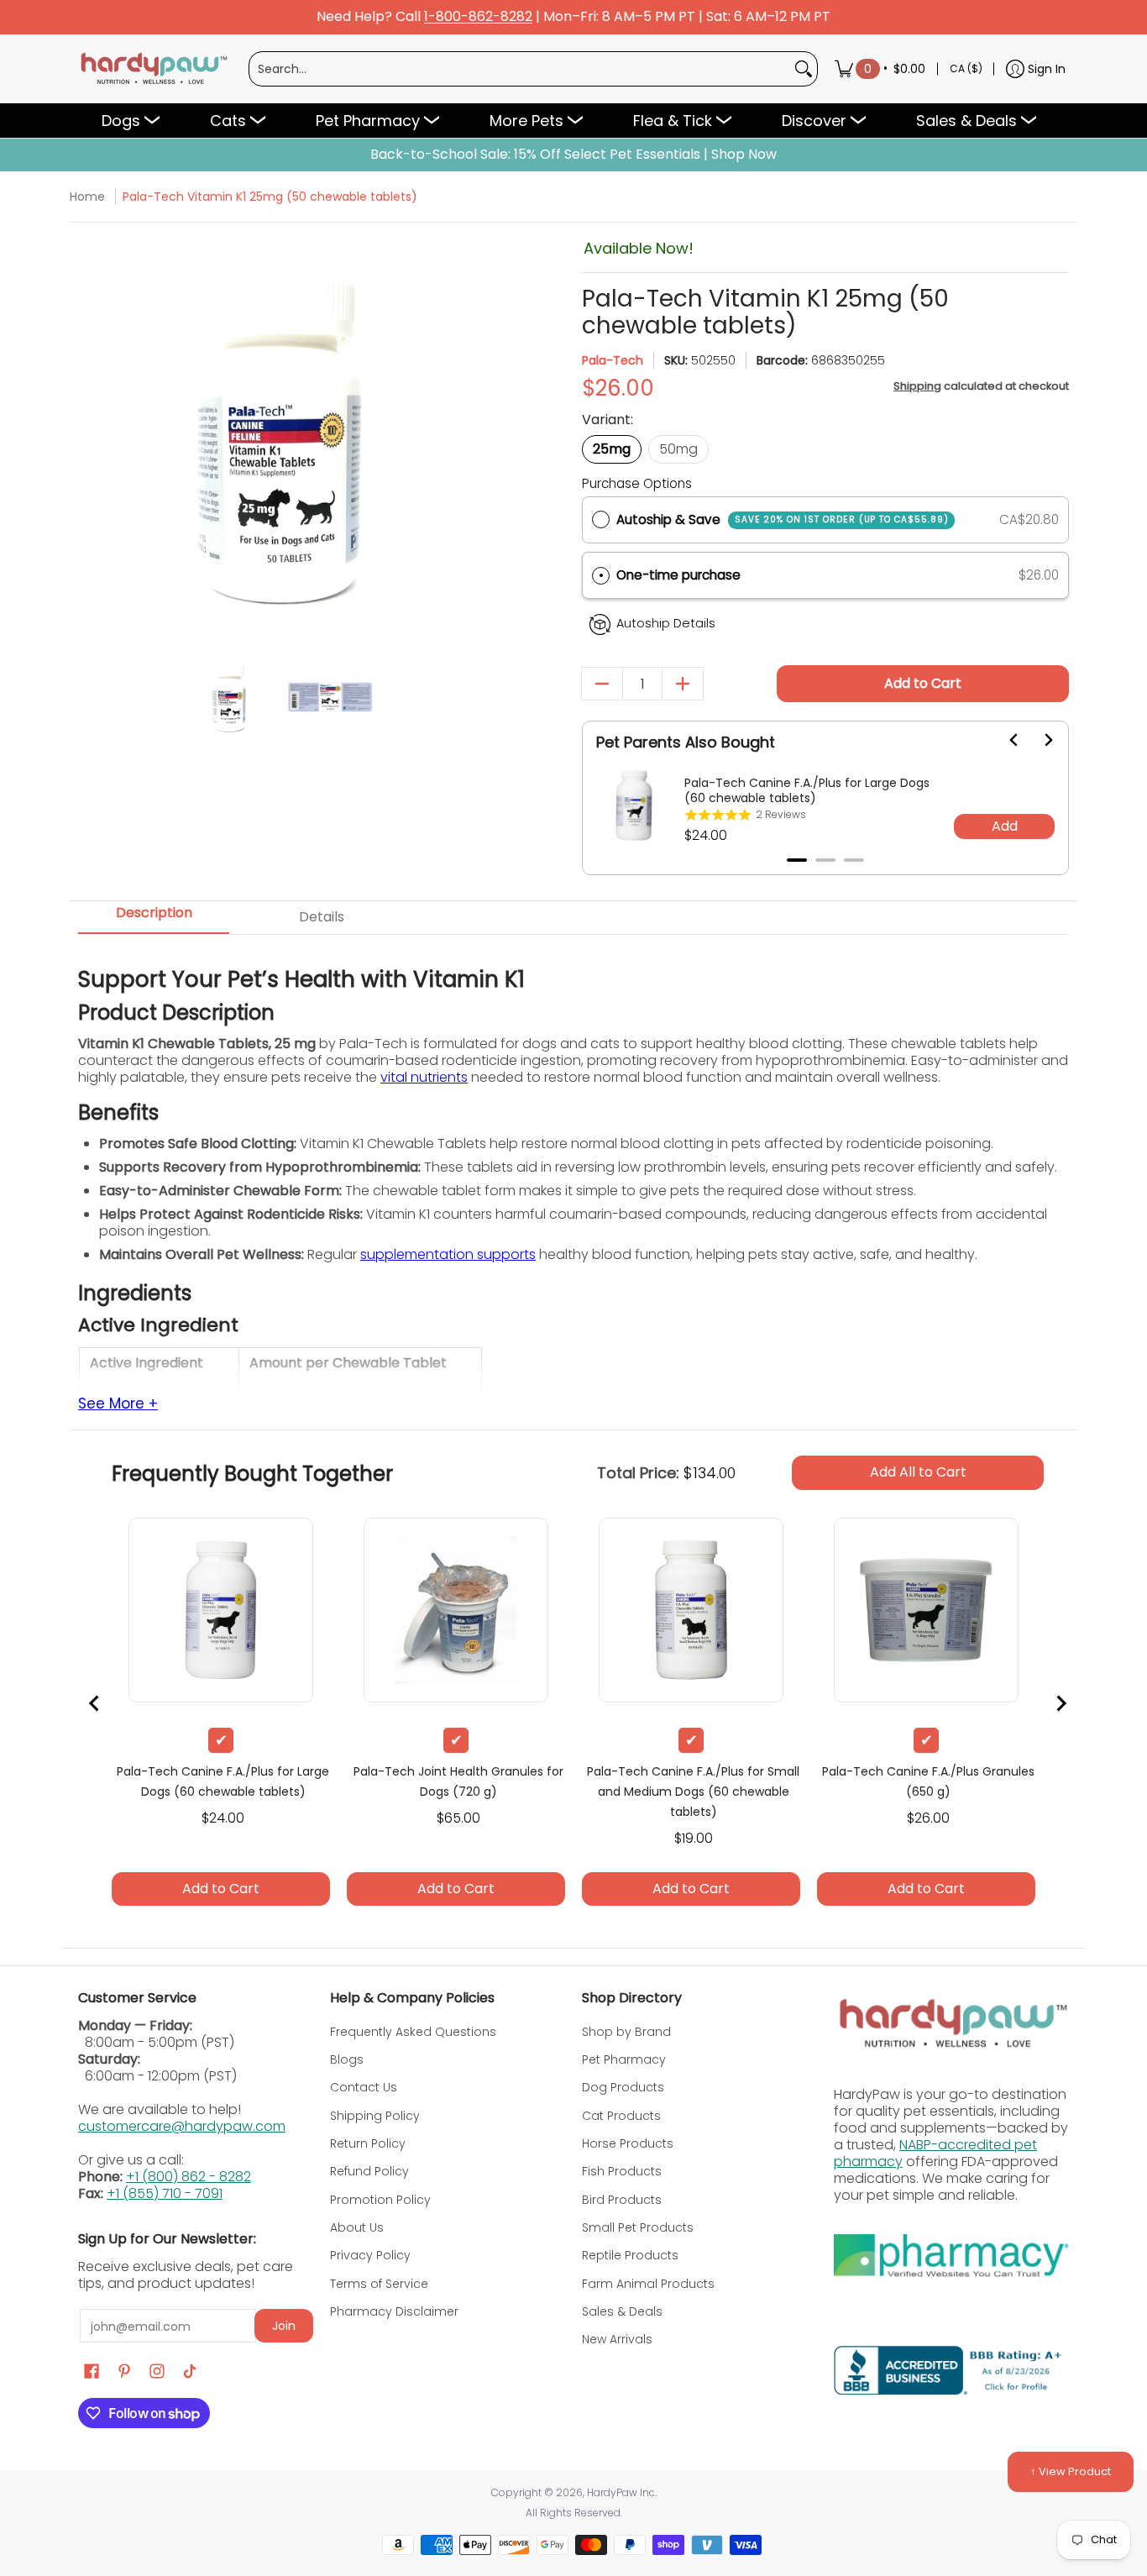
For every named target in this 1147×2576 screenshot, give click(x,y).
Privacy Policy (370, 2255)
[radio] (601, 520)
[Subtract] (602, 684)
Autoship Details (666, 623)
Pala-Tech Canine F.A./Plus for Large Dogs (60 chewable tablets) (807, 790)
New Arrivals (617, 2339)
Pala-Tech (613, 360)
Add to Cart (923, 683)
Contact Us (364, 2087)
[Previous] (93, 437)
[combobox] (520, 69)
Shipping (917, 386)
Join (284, 2326)
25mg (612, 449)
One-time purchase (678, 575)
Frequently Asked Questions (413, 2032)
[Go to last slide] (1004, 740)
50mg (678, 449)
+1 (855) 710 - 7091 (165, 2193)
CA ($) (966, 68)
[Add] (683, 684)
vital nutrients (424, 1077)
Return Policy (368, 2143)
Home (87, 197)
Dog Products (623, 2087)
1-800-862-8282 (478, 17)
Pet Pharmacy (624, 2059)
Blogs (347, 2059)
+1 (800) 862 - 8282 (189, 2177)
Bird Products (622, 2200)
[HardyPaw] (153, 69)
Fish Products (622, 2171)
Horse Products (628, 2143)
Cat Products (621, 2116)
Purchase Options (637, 483)
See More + (118, 1404)
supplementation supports (448, 1254)
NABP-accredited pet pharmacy (935, 2153)
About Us (357, 2227)
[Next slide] (1038, 740)
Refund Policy (369, 2171)
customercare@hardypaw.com (182, 2126)
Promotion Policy (380, 2200)
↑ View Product (1071, 2471)
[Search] (804, 69)
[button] (825, 576)
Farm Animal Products (648, 2284)
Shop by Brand (626, 2032)
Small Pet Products (638, 2227)
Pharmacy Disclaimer (394, 2311)
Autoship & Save (783, 519)
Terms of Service (379, 2284)
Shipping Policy (375, 2116)
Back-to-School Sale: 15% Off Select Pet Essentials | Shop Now (573, 155)
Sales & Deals (622, 2311)
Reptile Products (630, 2255)
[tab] (797, 860)
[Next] (466, 437)
